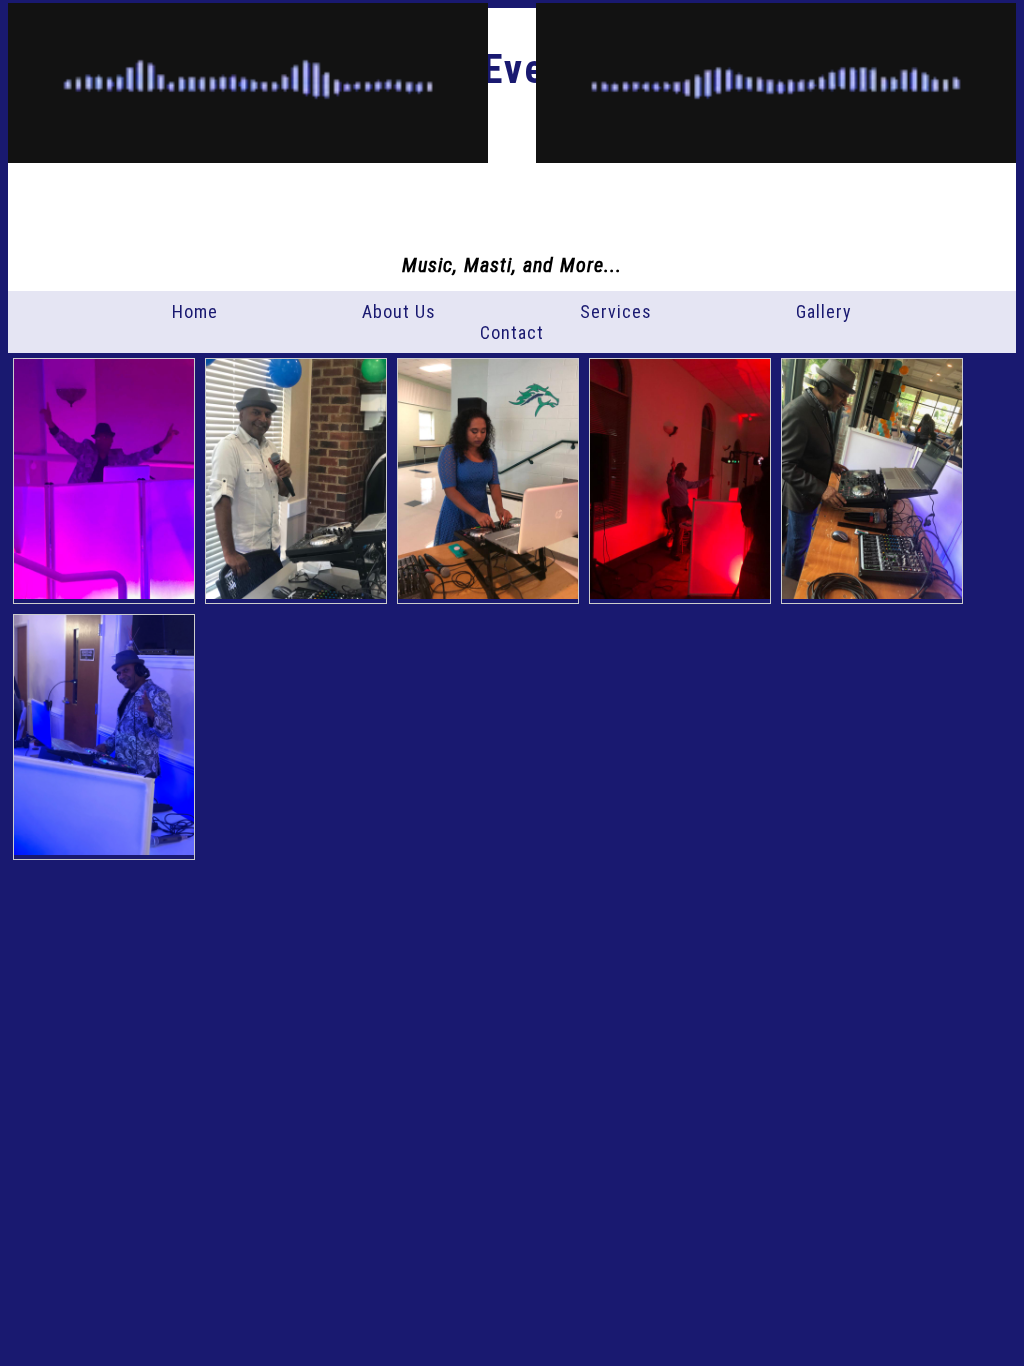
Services (616, 311)
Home (195, 311)
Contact (512, 332)
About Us (399, 311)
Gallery (824, 311)
